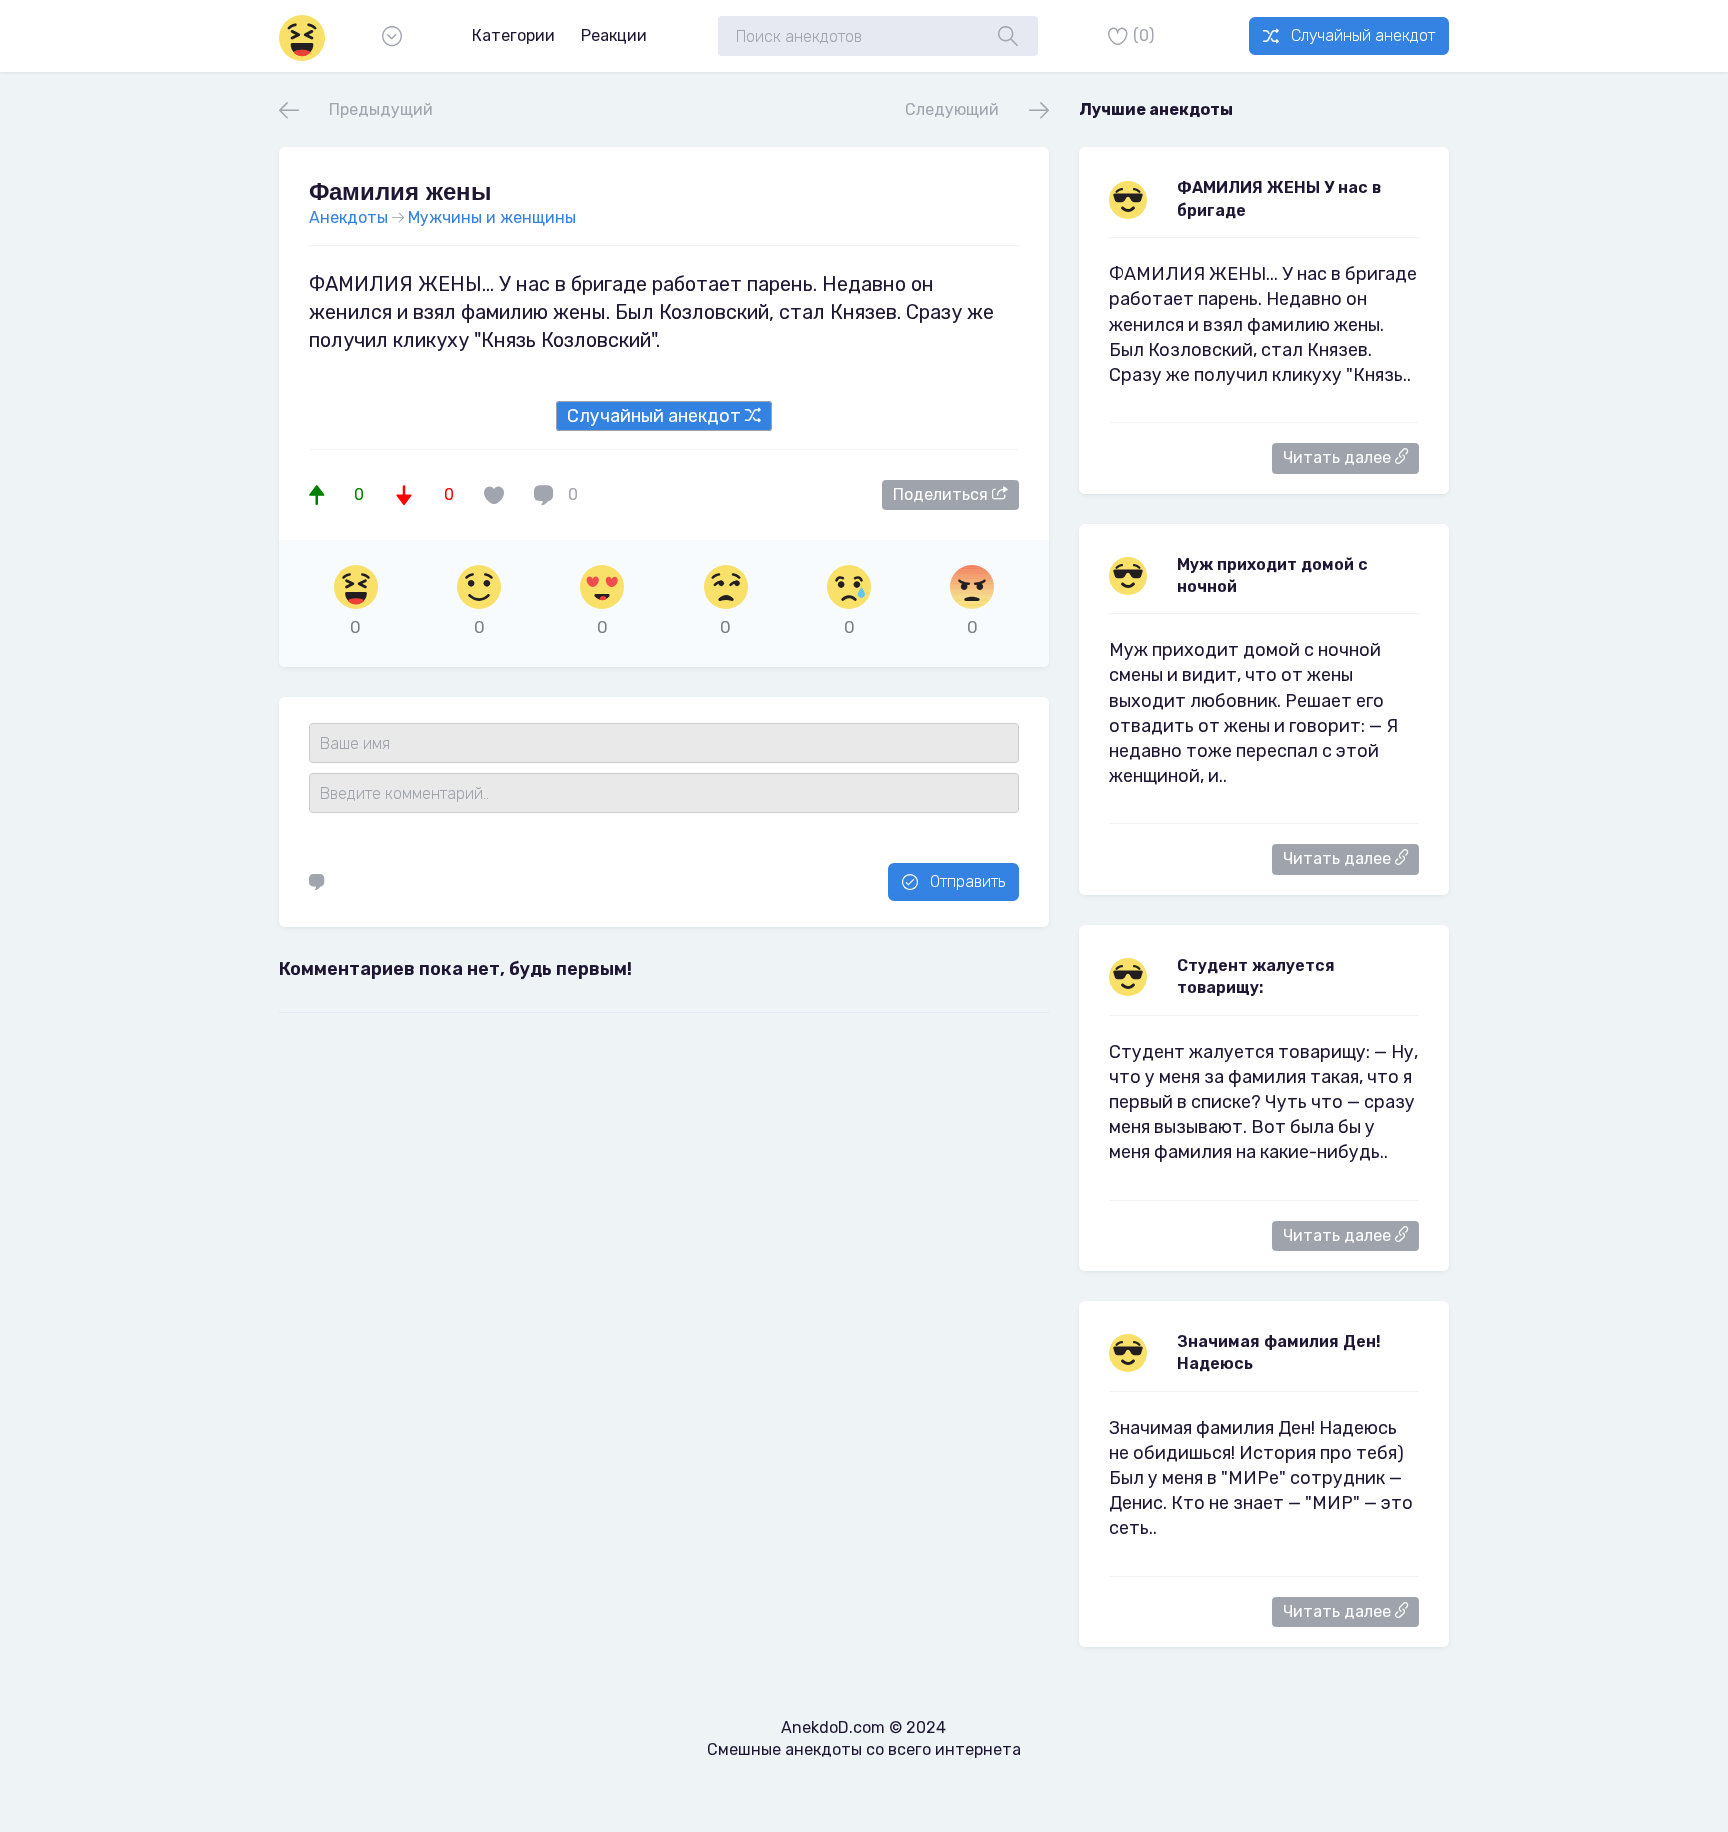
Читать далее (1339, 457)
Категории (513, 35)
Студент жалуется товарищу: (1256, 976)
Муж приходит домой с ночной (1272, 575)
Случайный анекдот (1363, 35)
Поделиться (942, 494)
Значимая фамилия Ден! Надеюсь (1279, 1352)
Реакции (614, 35)
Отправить (967, 881)
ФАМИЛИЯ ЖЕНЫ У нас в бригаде (1279, 198)
